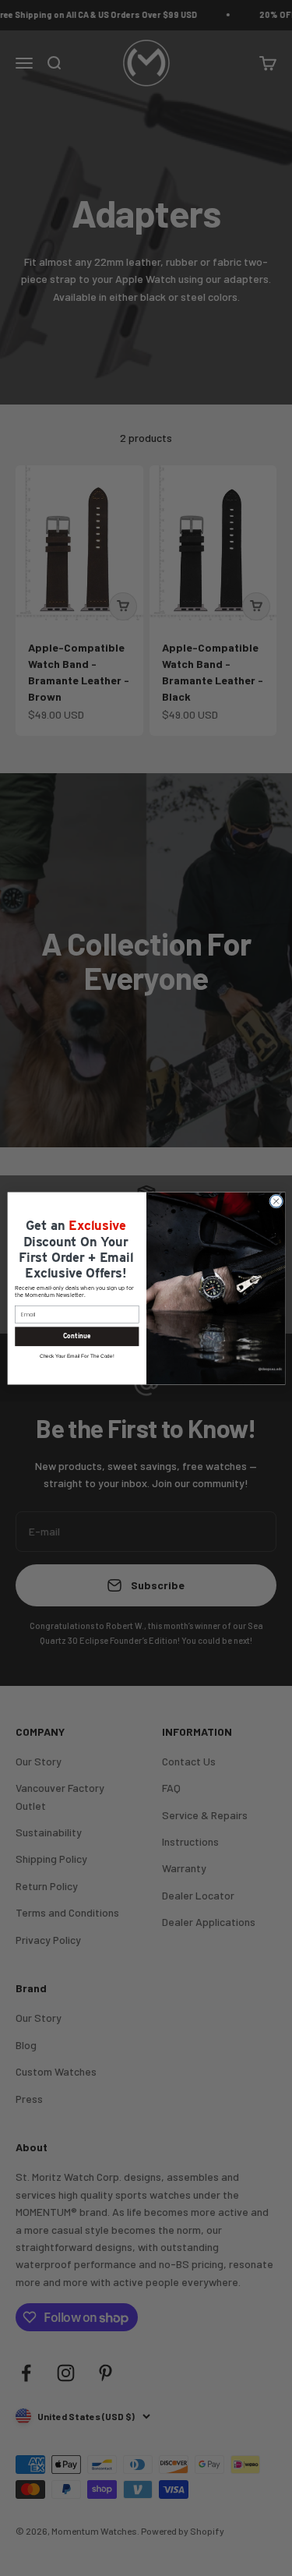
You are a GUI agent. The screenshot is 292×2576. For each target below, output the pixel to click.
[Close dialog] (276, 1201)
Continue (76, 1336)
